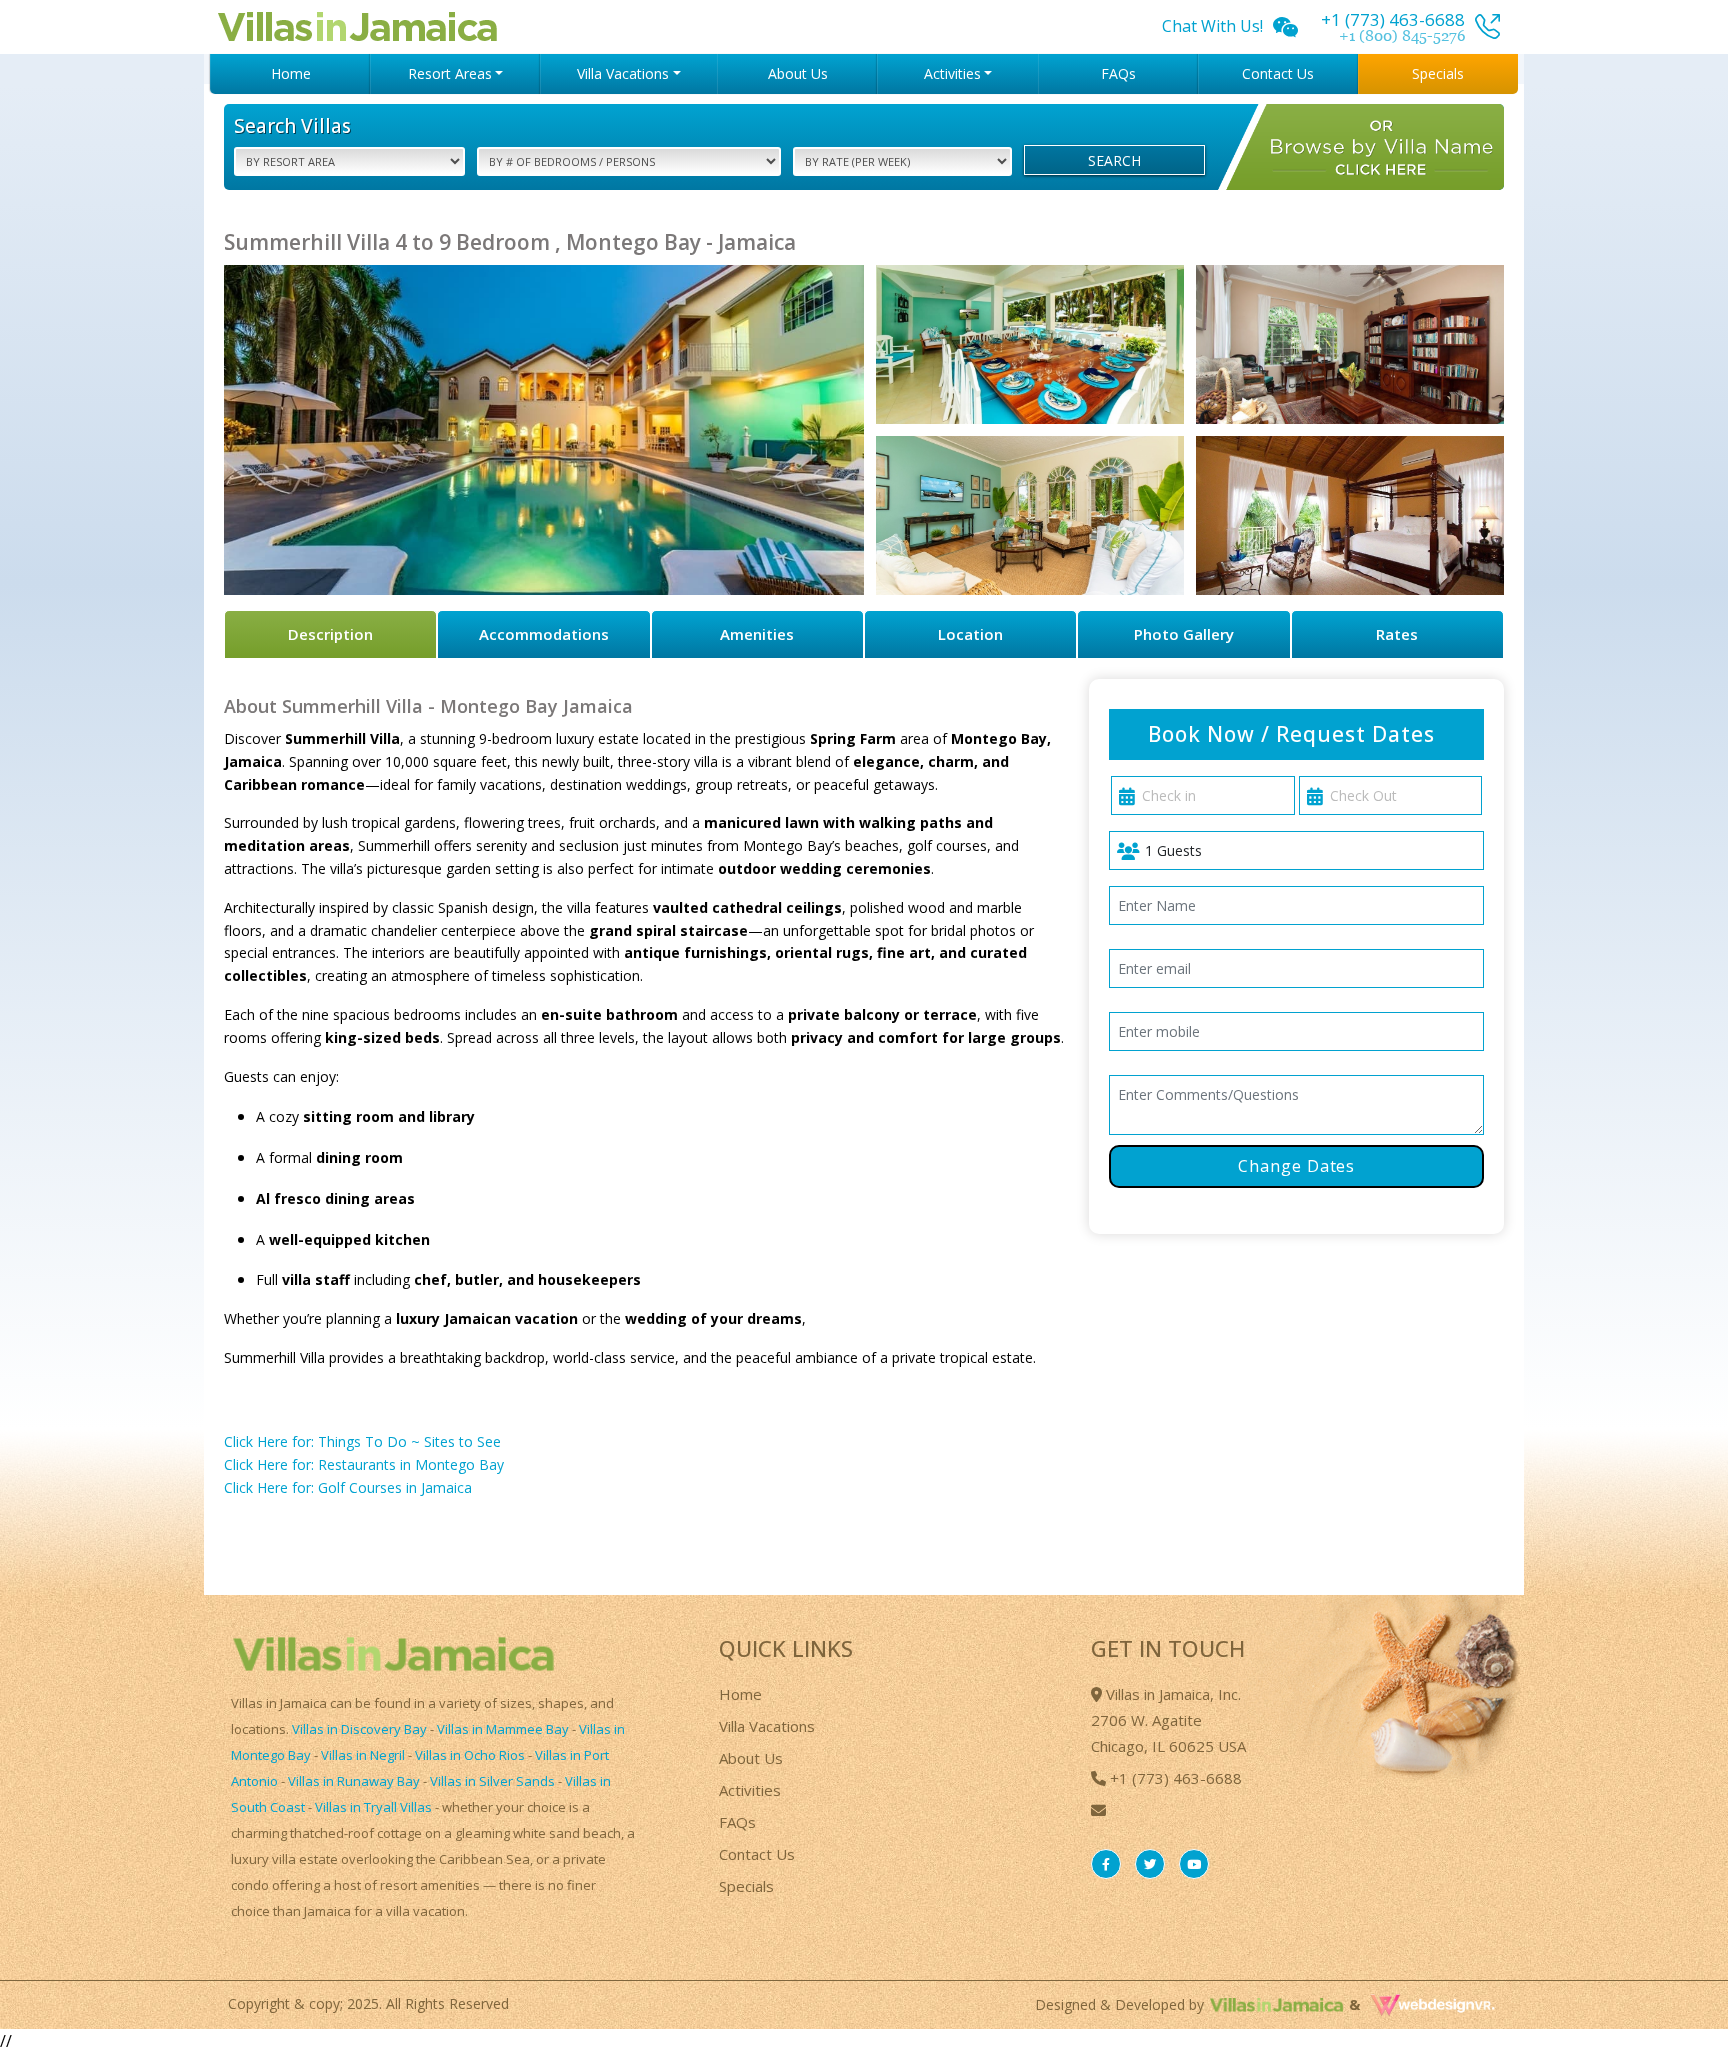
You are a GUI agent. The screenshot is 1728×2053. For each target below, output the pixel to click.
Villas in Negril (363, 1755)
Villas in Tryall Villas (373, 1807)
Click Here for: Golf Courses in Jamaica (348, 1487)
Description (330, 634)
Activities (750, 1790)
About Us (798, 73)
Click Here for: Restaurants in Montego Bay (364, 1464)
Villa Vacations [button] (623, 73)
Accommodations (544, 634)
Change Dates (1297, 1166)
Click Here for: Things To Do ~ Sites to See (362, 1441)
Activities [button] (952, 73)
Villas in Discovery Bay (359, 1729)
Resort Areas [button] (450, 73)
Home (291, 73)
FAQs (1118, 73)
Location (970, 634)
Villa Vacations (767, 1726)
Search (1114, 160)
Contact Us (1278, 73)
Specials (1438, 73)
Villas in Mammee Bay (503, 1729)
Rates (1397, 634)
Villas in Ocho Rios (470, 1755)
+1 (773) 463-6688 (1174, 1778)
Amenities (757, 634)
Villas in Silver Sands (492, 1781)
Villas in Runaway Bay (354, 1781)
